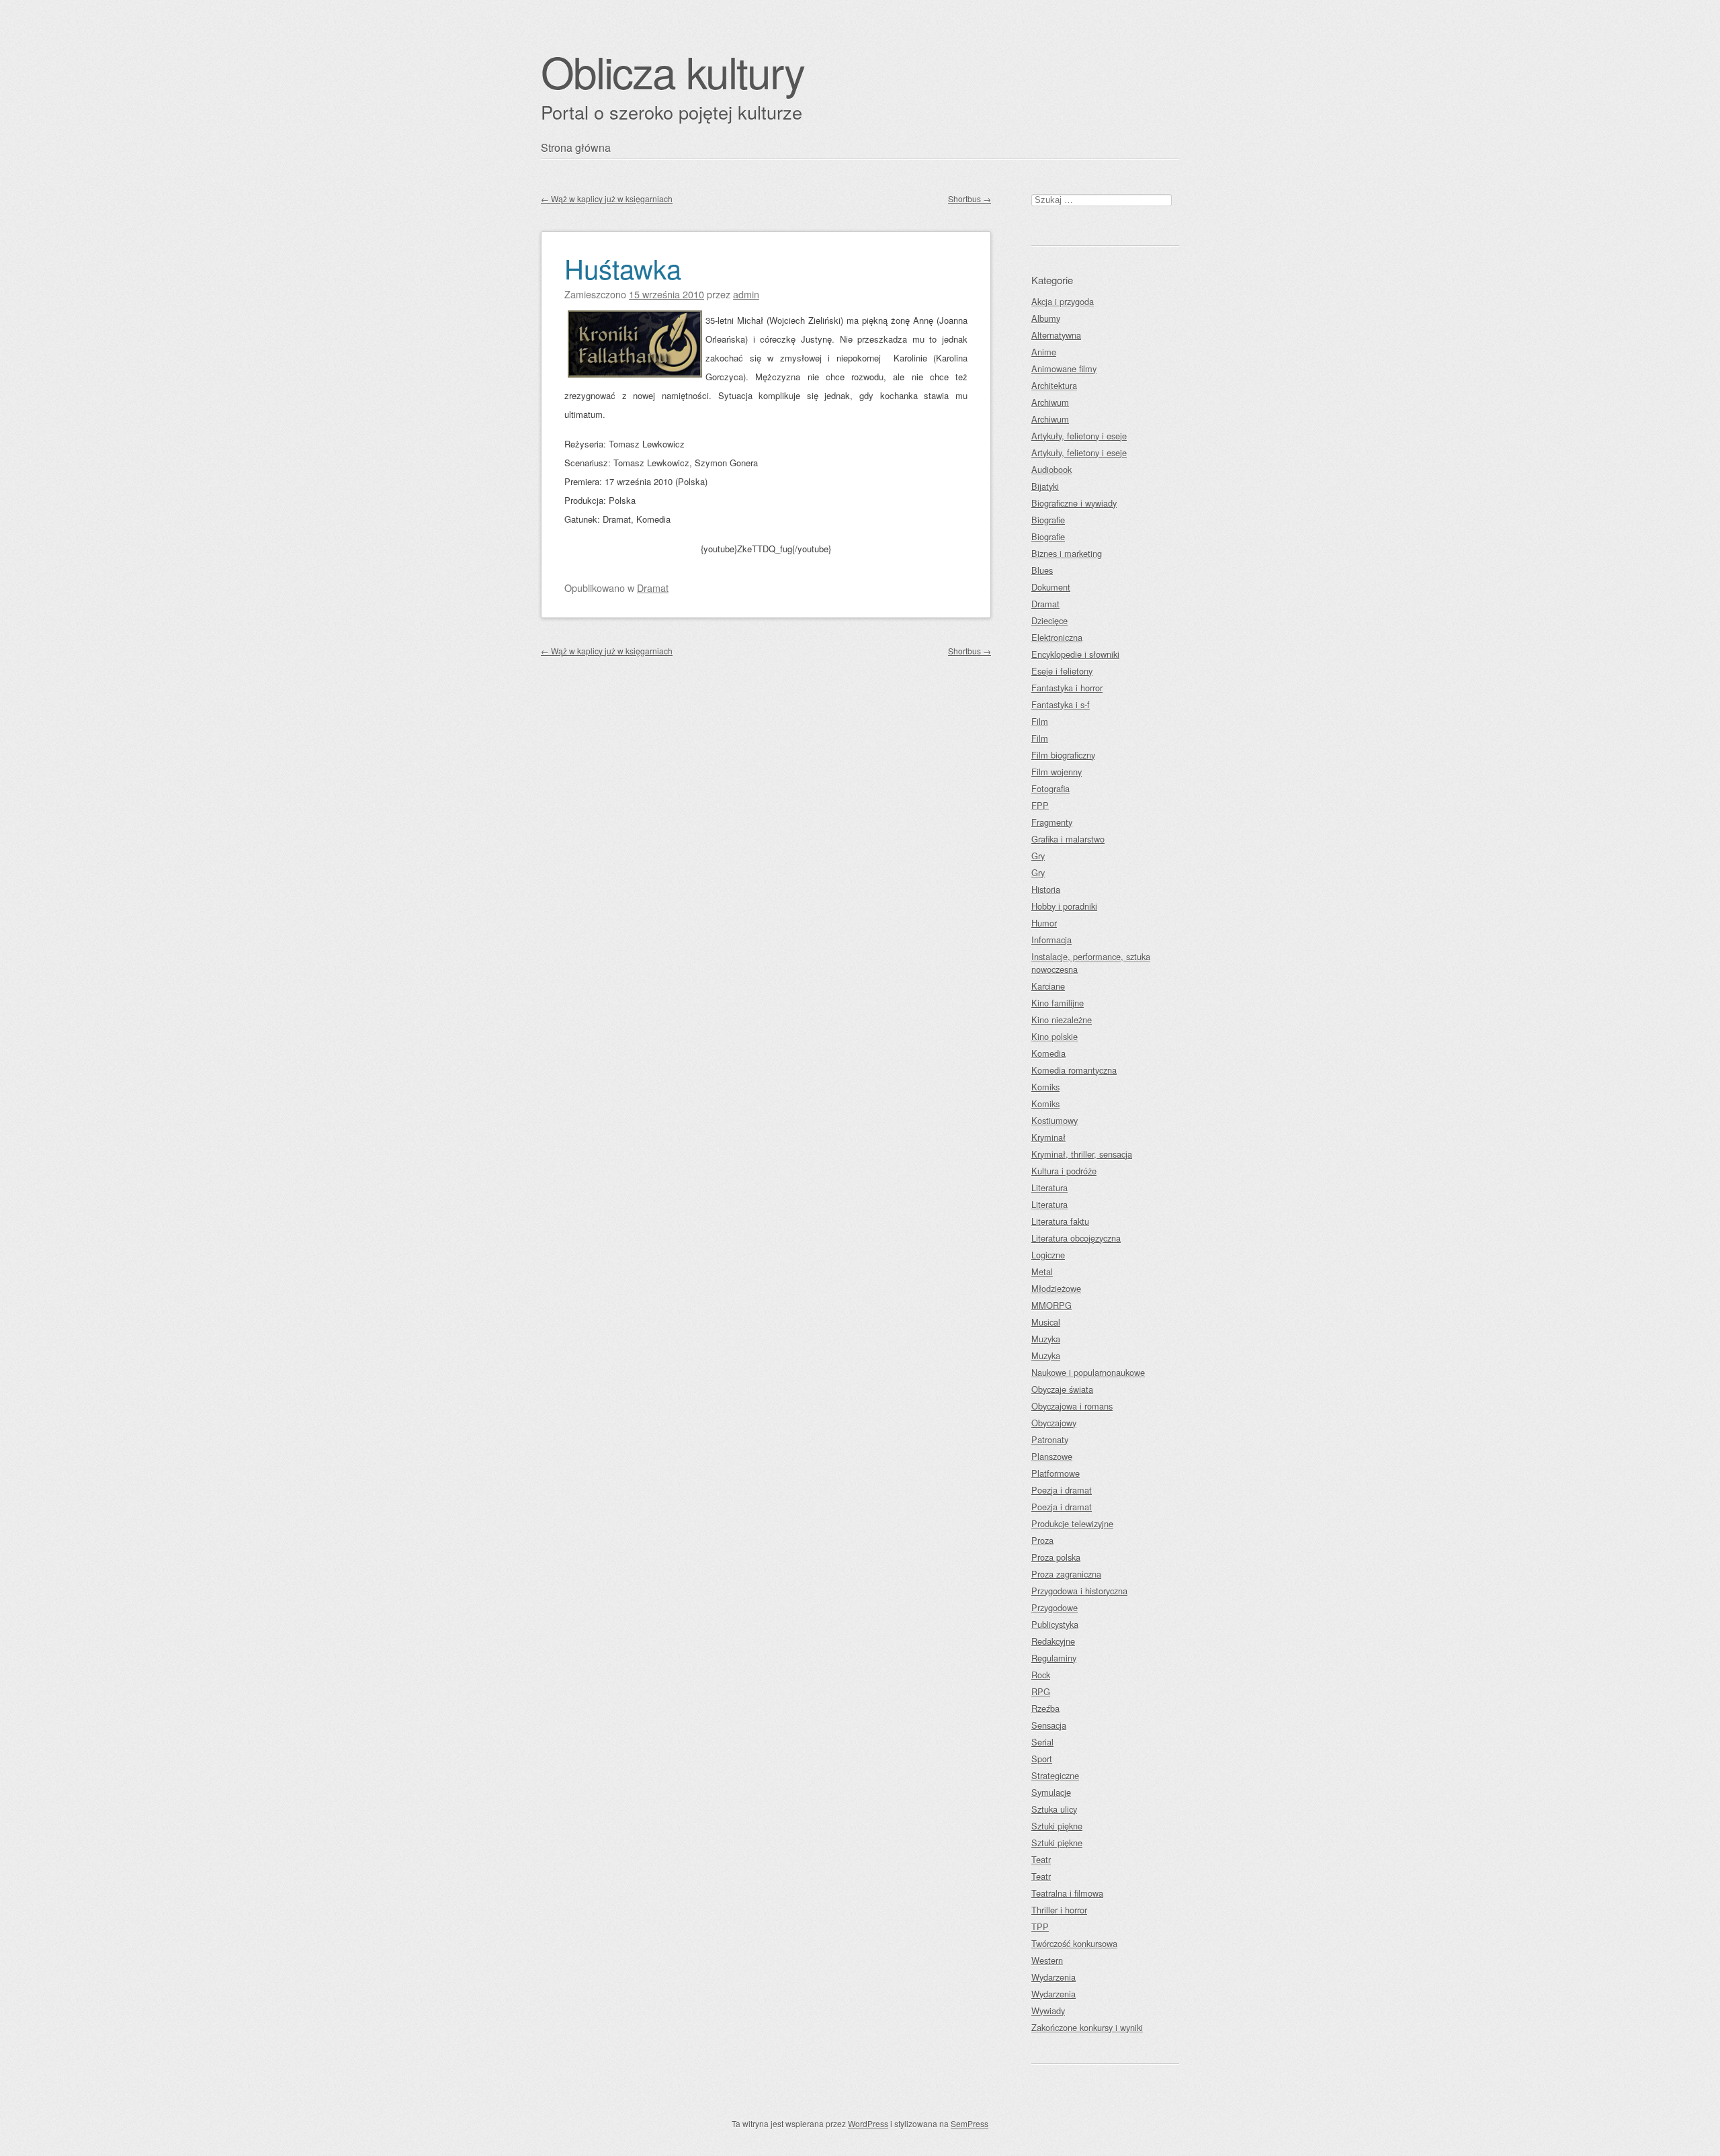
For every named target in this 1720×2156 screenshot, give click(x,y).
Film (1040, 721)
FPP (1040, 805)
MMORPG (1051, 1305)
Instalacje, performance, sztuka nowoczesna (1091, 963)
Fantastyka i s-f (1061, 704)
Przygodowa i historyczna (1079, 1591)
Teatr (1041, 1859)
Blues (1042, 570)
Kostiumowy (1055, 1120)
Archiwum (1050, 402)
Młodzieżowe (1056, 1288)
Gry (1038, 856)
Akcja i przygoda (1063, 301)
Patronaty (1050, 1439)
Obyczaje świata (1062, 1389)
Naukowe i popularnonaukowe (1088, 1372)
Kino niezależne (1062, 1020)
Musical (1046, 1322)
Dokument (1051, 587)
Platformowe (1056, 1473)
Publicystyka (1055, 1624)
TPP (1040, 1927)
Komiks (1045, 1087)
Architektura (1054, 385)
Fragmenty (1052, 822)
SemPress (970, 2123)
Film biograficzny (1063, 755)
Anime (1044, 352)
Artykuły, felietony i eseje (1079, 436)
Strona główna (576, 147)
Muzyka (1046, 1339)
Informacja (1051, 940)
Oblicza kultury (673, 71)
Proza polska (1056, 1557)
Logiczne (1048, 1255)
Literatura (1049, 1188)
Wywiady (1048, 2011)
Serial (1042, 1742)
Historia (1046, 889)
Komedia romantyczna (1074, 1070)
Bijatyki (1045, 486)
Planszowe (1052, 1456)
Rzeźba (1045, 1708)
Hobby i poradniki (1064, 906)
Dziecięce (1049, 620)
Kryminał (1048, 1137)
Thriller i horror (1059, 1910)
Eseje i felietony (1062, 671)
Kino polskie (1055, 1036)
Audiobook (1051, 469)
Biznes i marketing (1067, 553)
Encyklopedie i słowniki (1075, 654)
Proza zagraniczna (1066, 1574)
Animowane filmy (1064, 369)
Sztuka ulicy (1054, 1809)
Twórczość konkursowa (1074, 1943)
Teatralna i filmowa (1067, 1893)
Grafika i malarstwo (1068, 839)
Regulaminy (1054, 1658)
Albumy (1046, 318)
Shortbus (970, 199)
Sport (1042, 1759)
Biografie (1048, 520)
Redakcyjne (1053, 1641)
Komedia (1048, 1053)
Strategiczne (1055, 1775)
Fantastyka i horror (1067, 688)
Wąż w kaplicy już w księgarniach (607, 199)
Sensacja (1049, 1725)
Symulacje (1051, 1792)
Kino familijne (1058, 1003)
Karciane (1048, 986)
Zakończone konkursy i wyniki (1087, 2027)
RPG (1041, 1691)
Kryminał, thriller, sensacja (1082, 1154)
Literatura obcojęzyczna (1076, 1238)
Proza (1042, 1540)
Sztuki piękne (1057, 1826)
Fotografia (1050, 788)
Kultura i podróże (1064, 1171)
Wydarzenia (1053, 1977)
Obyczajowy (1054, 1423)
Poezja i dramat (1062, 1490)
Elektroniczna (1057, 637)
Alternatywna (1056, 335)
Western (1047, 1960)
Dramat (653, 588)
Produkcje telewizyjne (1072, 1523)
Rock (1041, 1675)
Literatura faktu (1060, 1221)
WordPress (868, 2123)
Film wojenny (1057, 772)
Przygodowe (1055, 1607)
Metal (1042, 1271)
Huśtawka (623, 268)
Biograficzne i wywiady (1074, 503)
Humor (1044, 923)
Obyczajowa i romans (1072, 1406)
